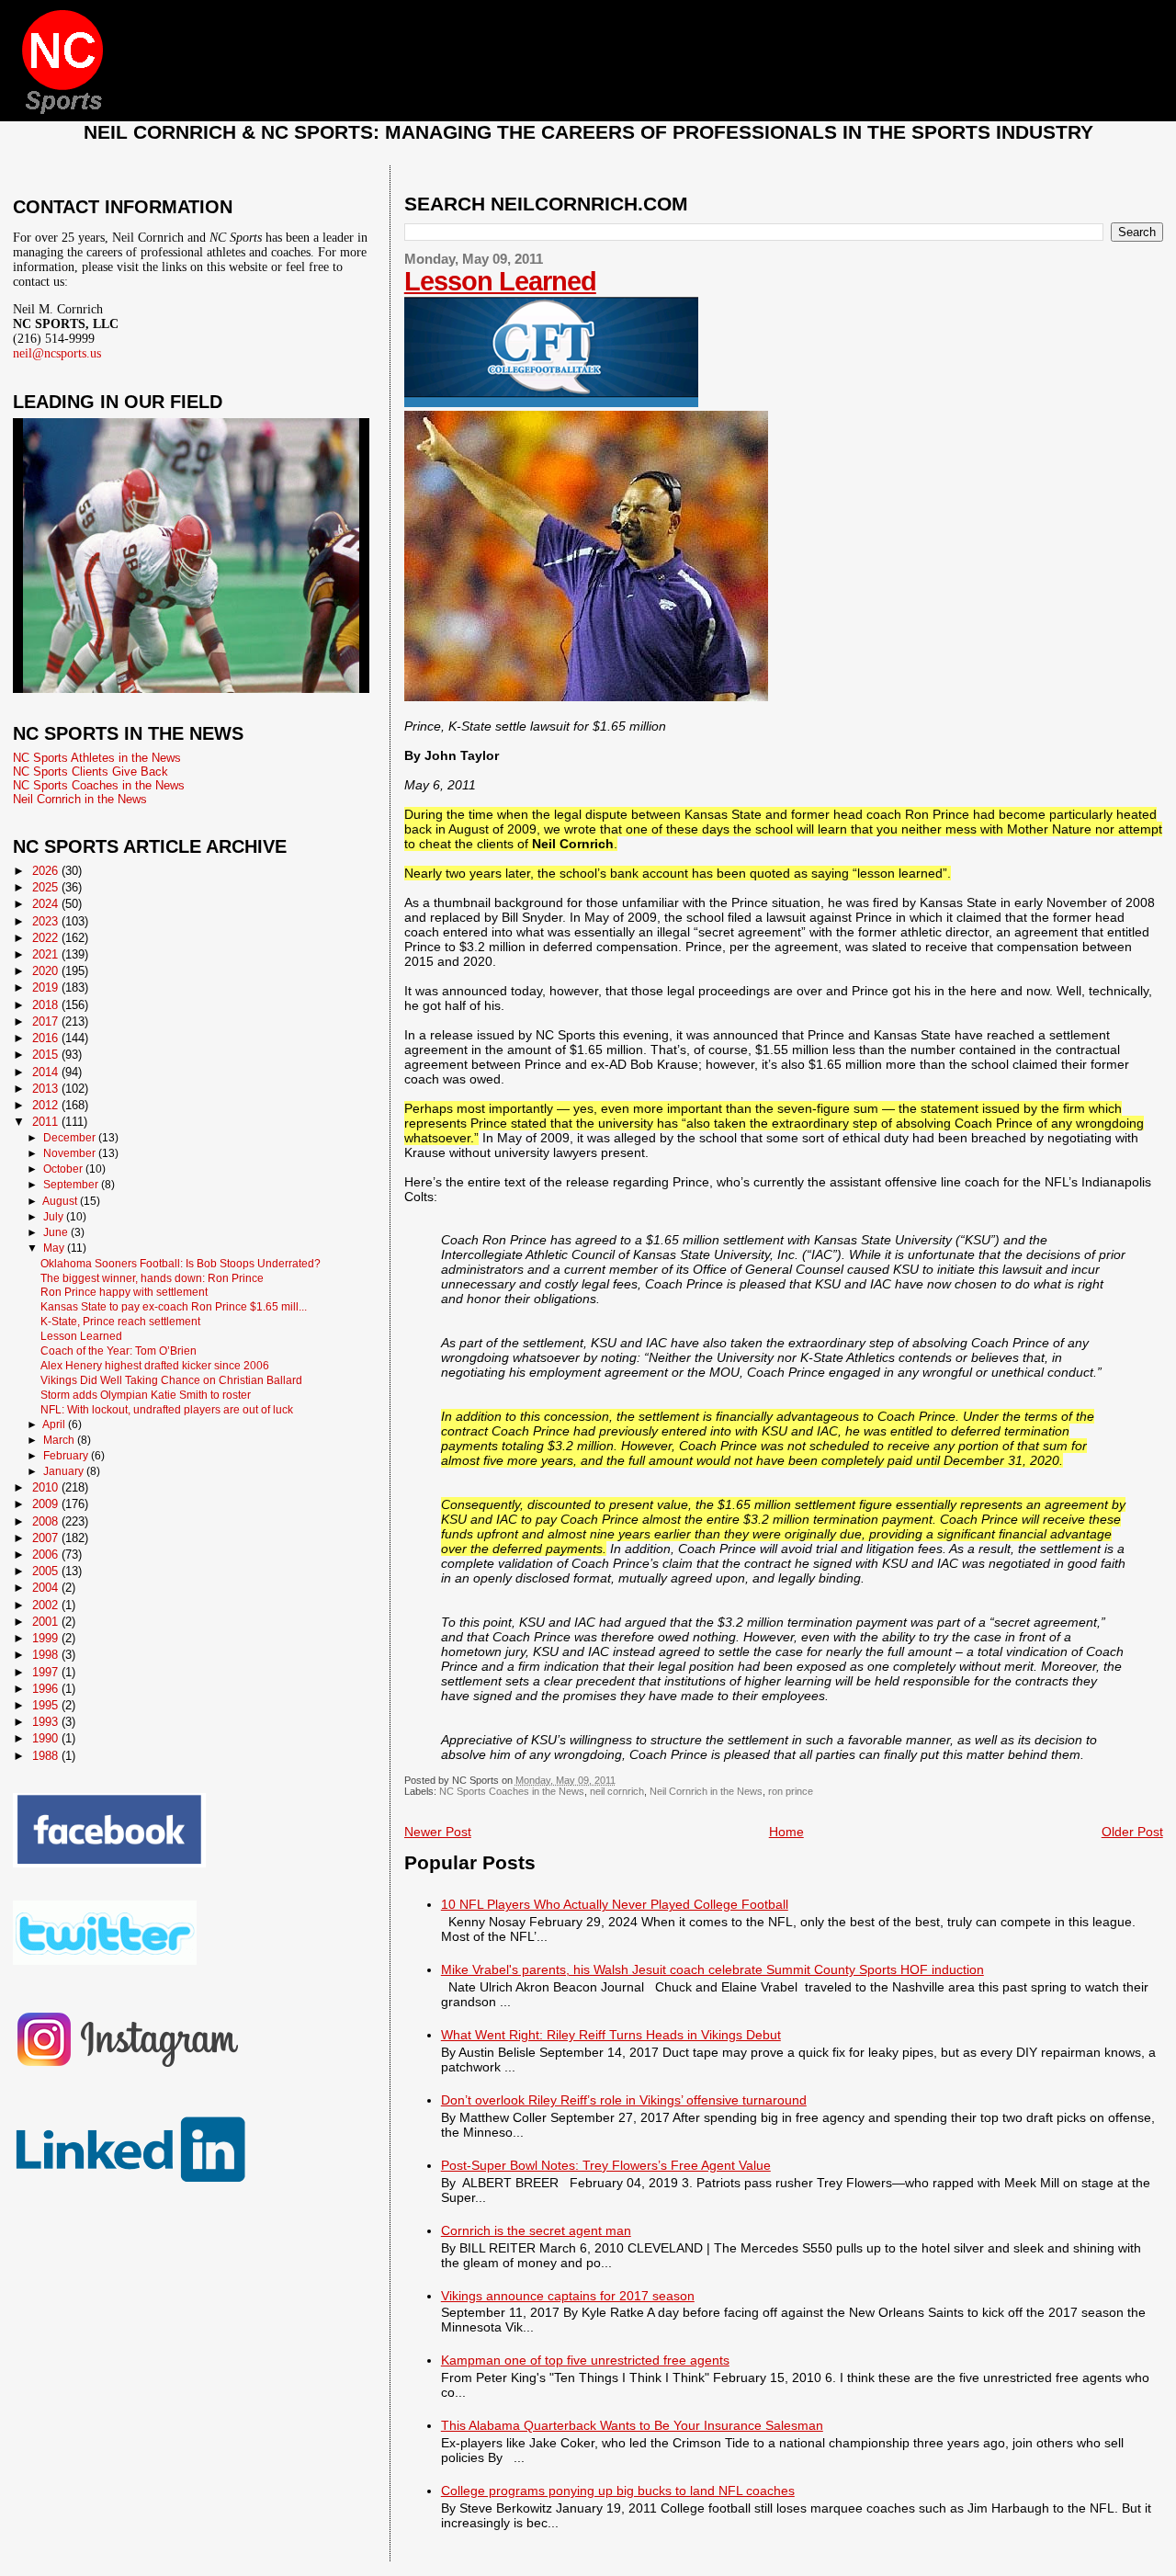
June (57, 1232)
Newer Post (438, 1832)
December (71, 1138)
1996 (47, 1689)
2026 (47, 871)
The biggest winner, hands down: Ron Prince (152, 1278)
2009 (47, 1504)
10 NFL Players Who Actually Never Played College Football (615, 1904)
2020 (47, 971)
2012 (47, 1105)
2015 (47, 1055)
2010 (47, 1487)
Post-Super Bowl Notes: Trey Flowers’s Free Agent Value (606, 2165)
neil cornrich (617, 1791)
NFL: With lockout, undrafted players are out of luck (167, 1409)
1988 (47, 1756)
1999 (47, 1638)
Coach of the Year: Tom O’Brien (119, 1350)
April (55, 1424)
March (60, 1440)
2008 (47, 1521)
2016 (47, 1038)
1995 (47, 1705)
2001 (47, 1622)
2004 (47, 1588)
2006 (47, 1555)
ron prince (791, 1791)
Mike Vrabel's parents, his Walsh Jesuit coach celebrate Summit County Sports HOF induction (712, 1969)
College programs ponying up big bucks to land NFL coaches (618, 2491)
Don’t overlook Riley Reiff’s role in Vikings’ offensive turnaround (624, 2100)
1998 (47, 1655)
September (72, 1185)
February (67, 1456)
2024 (47, 904)
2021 (47, 954)
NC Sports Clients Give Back (90, 772)
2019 (47, 987)
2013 (47, 1089)
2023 (47, 921)
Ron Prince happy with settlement (124, 1292)
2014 (47, 1072)
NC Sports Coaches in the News (512, 1791)
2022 (47, 938)
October (64, 1169)
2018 (47, 1005)
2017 (47, 1021)
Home (786, 1832)
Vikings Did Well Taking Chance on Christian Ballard (171, 1380)
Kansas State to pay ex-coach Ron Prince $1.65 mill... (174, 1306)
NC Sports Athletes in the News (97, 758)
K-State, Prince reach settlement (120, 1321)
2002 (47, 1605)
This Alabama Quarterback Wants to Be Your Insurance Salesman (632, 2425)
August (61, 1201)
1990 (47, 1738)
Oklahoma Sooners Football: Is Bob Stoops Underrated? (181, 1263)
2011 (47, 1122)
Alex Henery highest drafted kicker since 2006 (155, 1365)
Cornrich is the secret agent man (536, 2230)
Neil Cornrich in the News (706, 1791)
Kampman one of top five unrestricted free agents (585, 2360)
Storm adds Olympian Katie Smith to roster (146, 1395)
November (71, 1153)
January (65, 1471)
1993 (47, 1722)
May (55, 1248)
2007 (47, 1538)
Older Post (1132, 1832)
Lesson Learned (500, 281)
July (55, 1217)
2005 (47, 1571)
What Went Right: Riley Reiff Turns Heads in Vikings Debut (611, 2035)
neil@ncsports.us (57, 353)
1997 (47, 1672)
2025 (47, 887)
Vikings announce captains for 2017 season (568, 2296)
